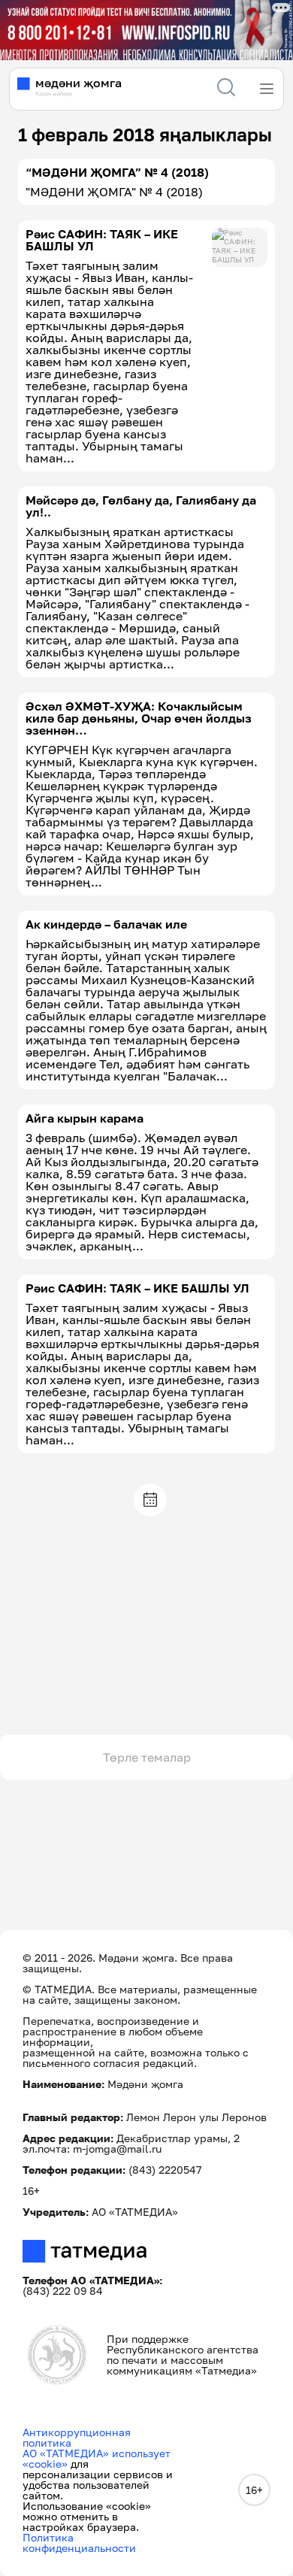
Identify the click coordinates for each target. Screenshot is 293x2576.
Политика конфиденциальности (79, 2543)
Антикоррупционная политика (77, 2437)
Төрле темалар (147, 1757)
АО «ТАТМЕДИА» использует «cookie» (97, 2458)
